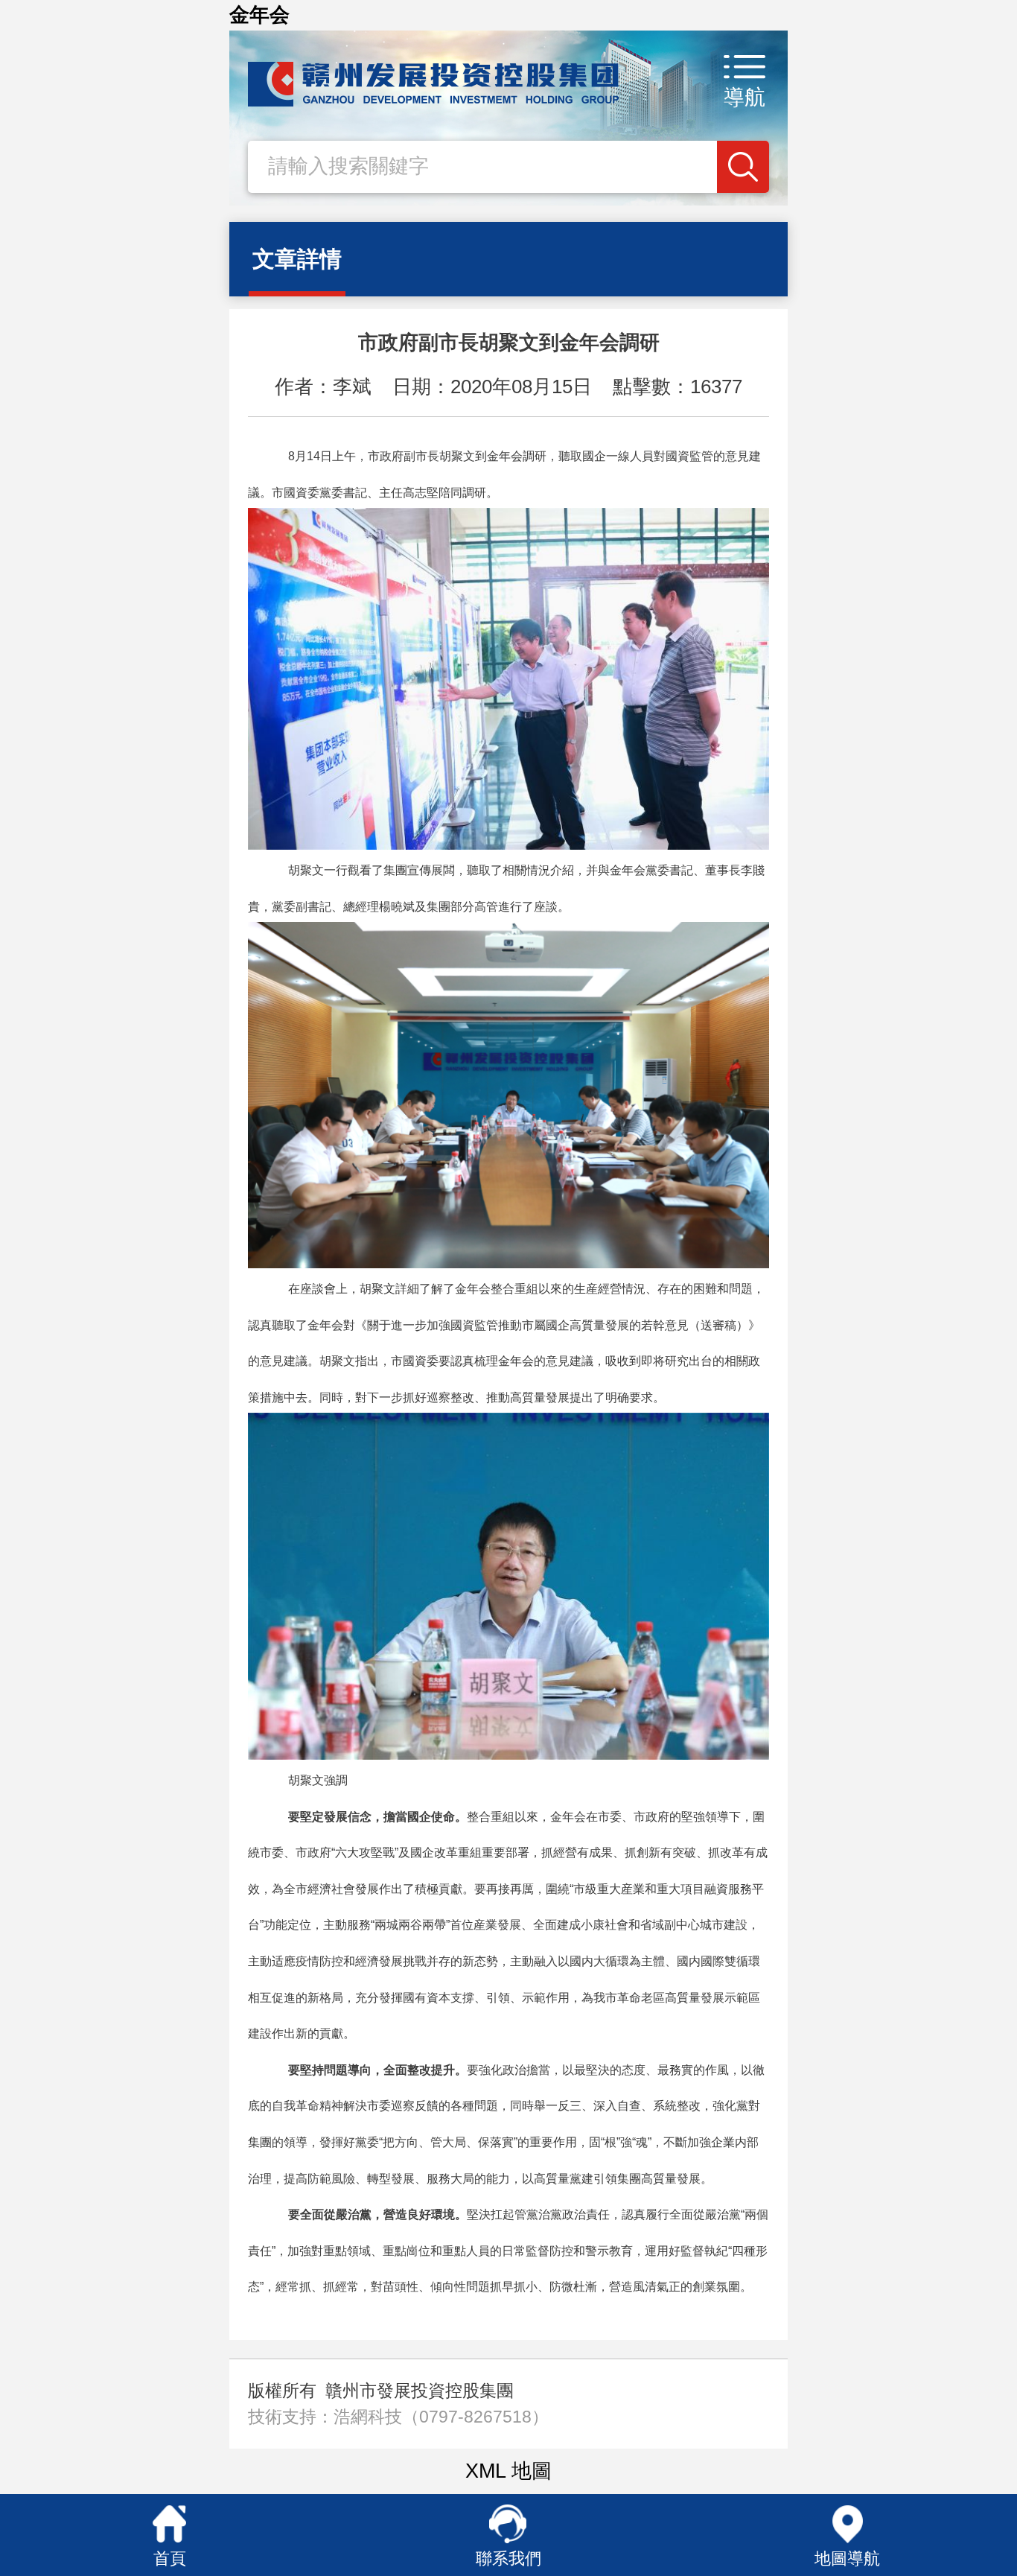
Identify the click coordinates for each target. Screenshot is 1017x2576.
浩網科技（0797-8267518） (441, 2417)
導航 (745, 97)
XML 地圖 (508, 2471)
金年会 (259, 15)
